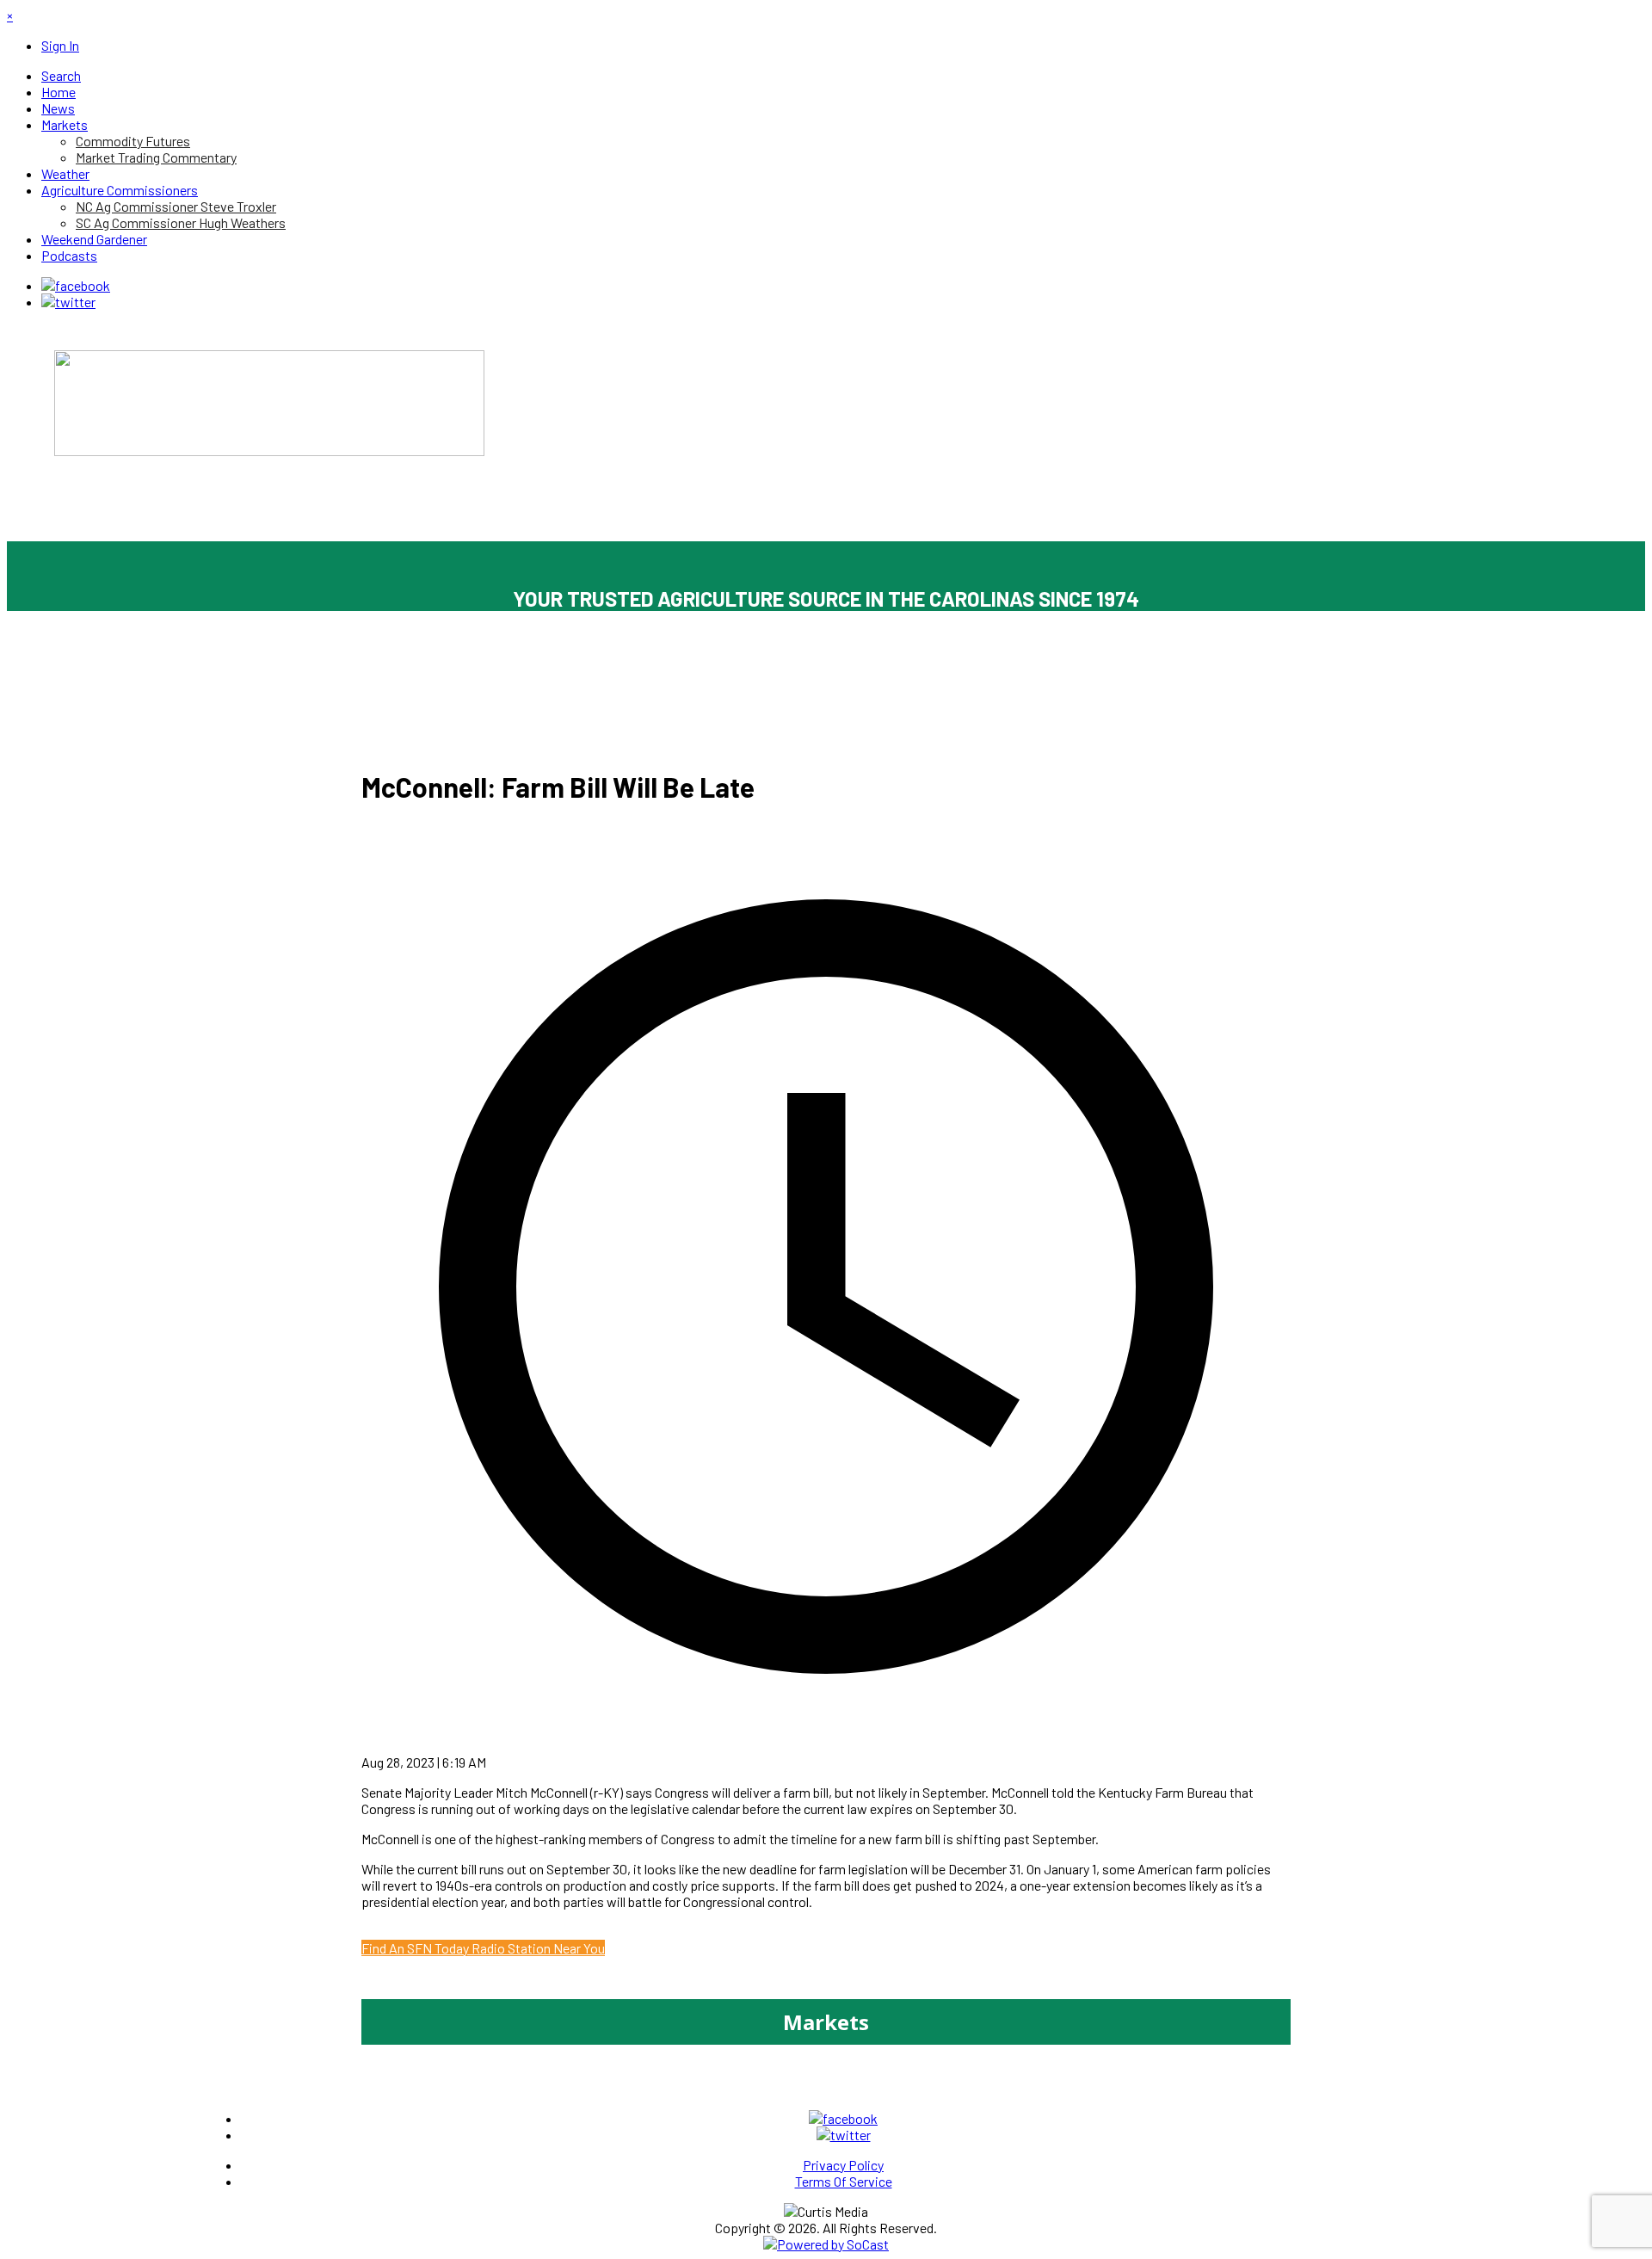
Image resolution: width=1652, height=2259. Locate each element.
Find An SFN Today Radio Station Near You (483, 1948)
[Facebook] (76, 285)
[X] (68, 302)
